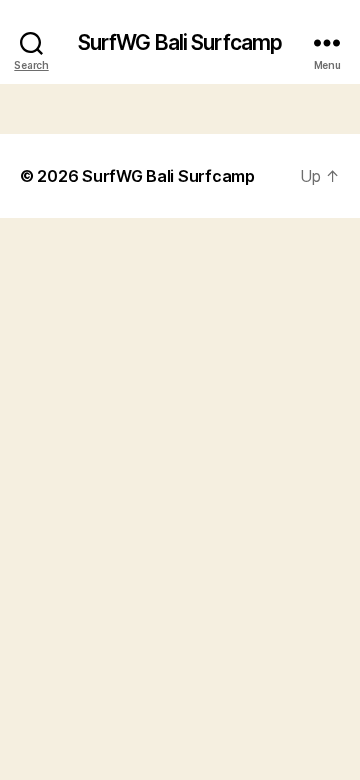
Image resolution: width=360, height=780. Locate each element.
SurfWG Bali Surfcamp (180, 42)
